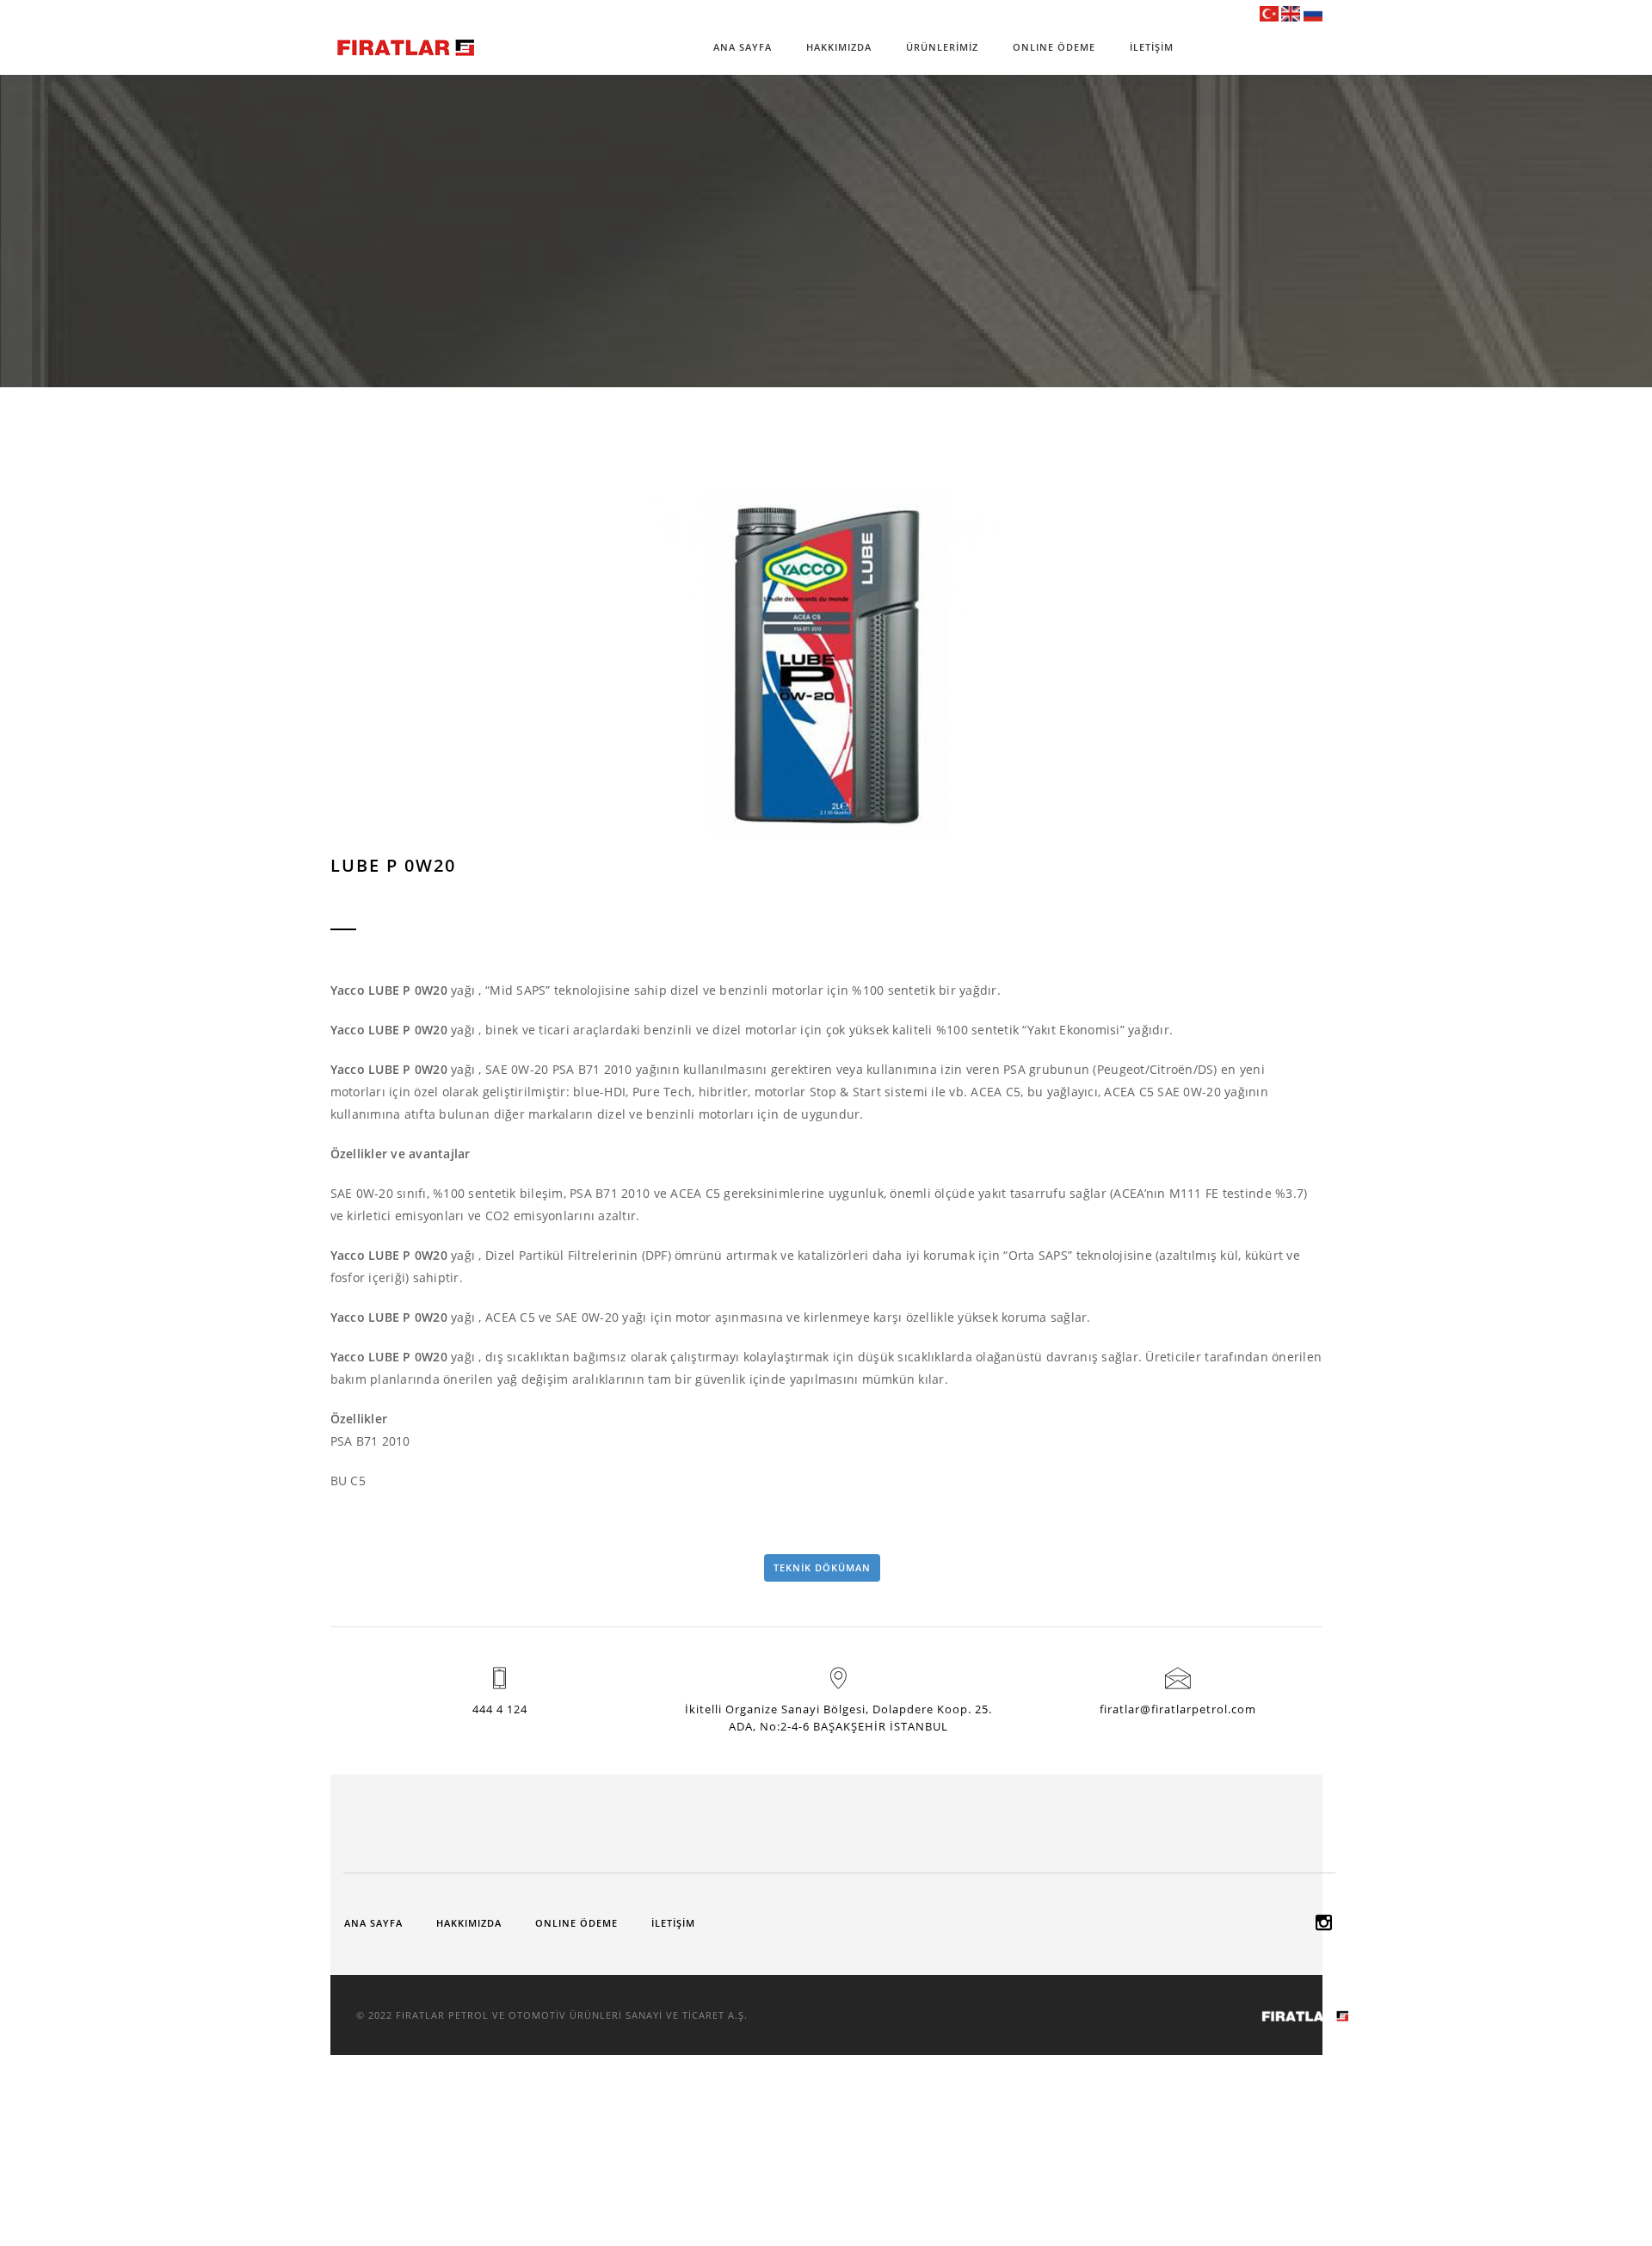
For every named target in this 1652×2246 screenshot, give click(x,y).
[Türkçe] (1269, 13)
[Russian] (1313, 13)
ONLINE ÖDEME (1054, 47)
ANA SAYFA (743, 47)
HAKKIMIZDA (839, 47)
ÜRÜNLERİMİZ (942, 47)
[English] (1291, 13)
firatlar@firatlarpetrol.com (1178, 1709)
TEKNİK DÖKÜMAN (822, 1567)
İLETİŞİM (1152, 47)
